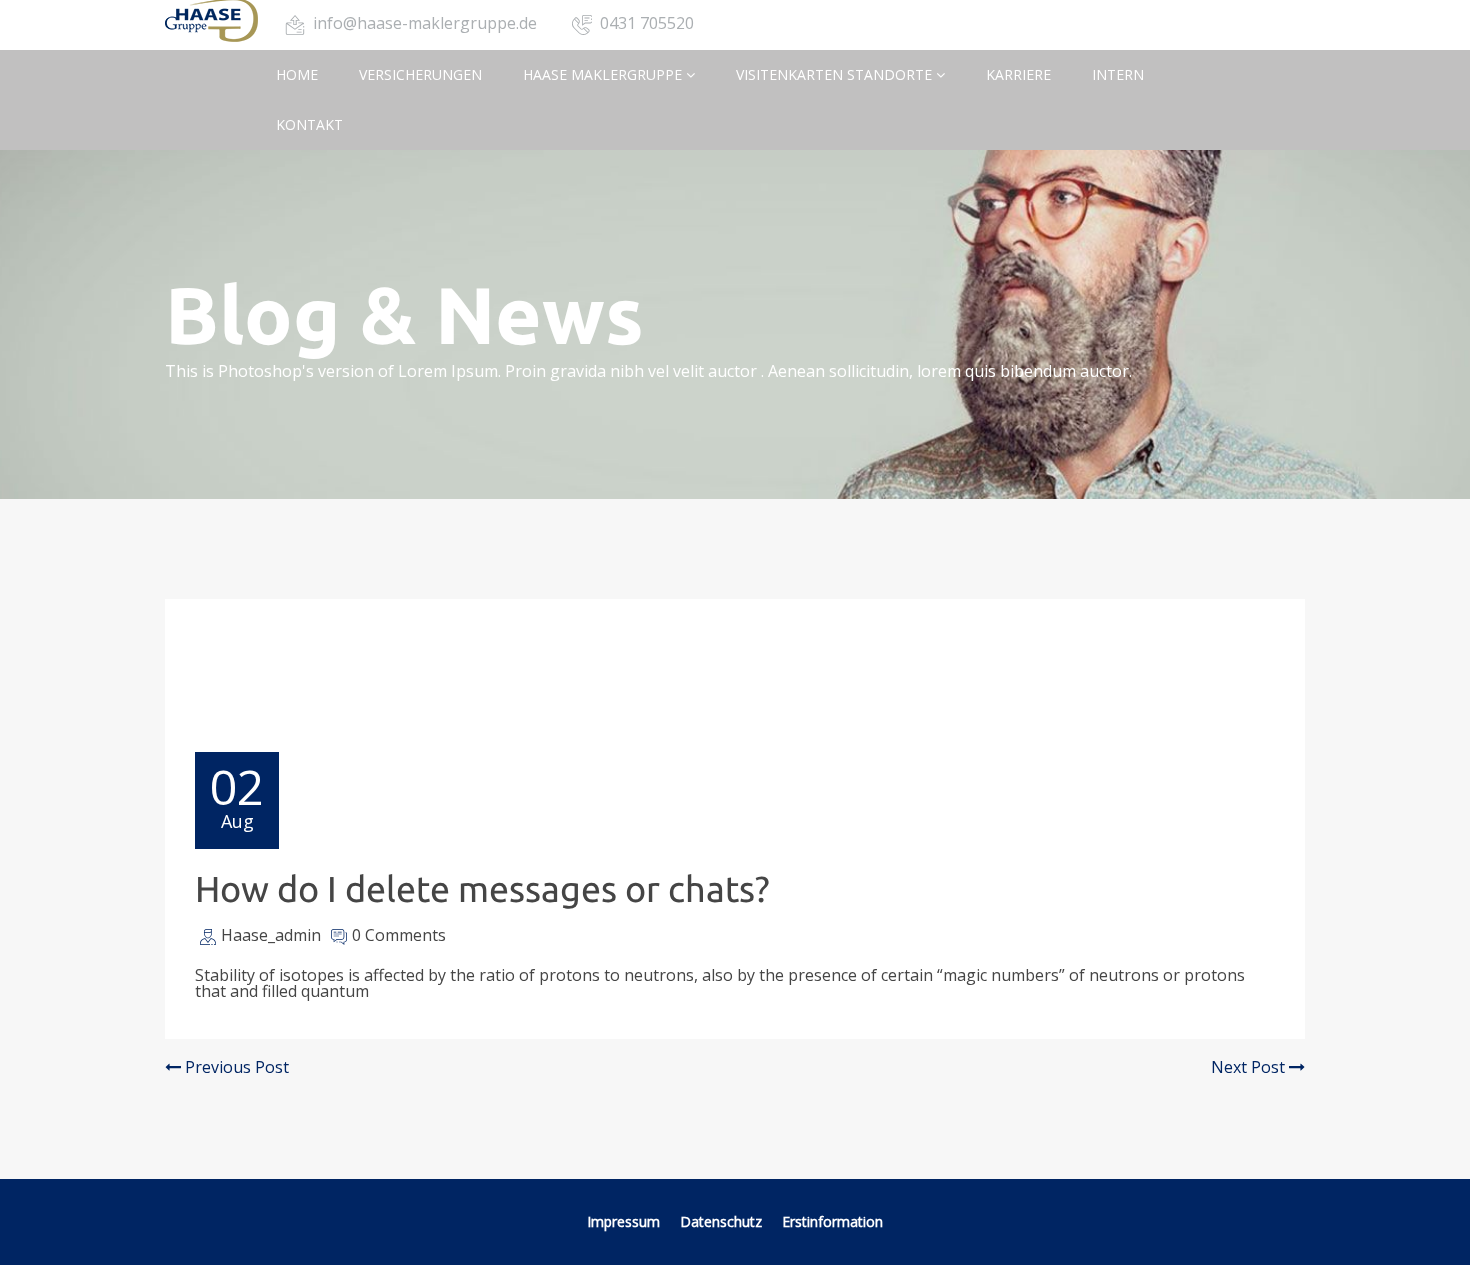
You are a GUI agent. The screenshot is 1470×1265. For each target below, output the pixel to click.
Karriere (1018, 74)
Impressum (623, 1221)
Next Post (1250, 1067)
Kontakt (309, 124)
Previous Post (235, 1067)
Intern (1118, 74)
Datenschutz (723, 1221)
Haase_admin (271, 935)
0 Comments (399, 935)
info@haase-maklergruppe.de (425, 23)
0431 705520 (647, 23)
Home (297, 74)
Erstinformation (832, 1221)
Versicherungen (420, 74)
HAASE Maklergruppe (604, 74)
